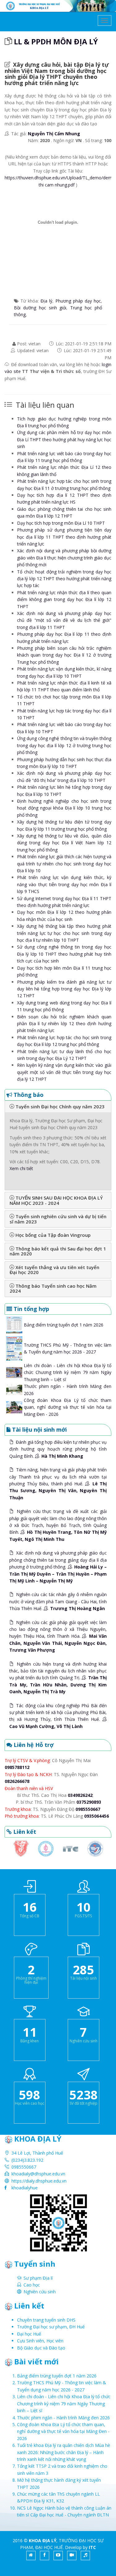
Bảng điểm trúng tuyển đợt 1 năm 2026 (64, 1325)
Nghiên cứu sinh (40, 2292)
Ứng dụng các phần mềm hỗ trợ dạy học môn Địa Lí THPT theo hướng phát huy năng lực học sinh (64, 439)
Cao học (32, 2285)
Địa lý (46, 301)
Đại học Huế (29, 2334)
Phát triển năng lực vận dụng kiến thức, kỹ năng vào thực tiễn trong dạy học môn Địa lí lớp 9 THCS (64, 884)
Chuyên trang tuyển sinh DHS (46, 2320)
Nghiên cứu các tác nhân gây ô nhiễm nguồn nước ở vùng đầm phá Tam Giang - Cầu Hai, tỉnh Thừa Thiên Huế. (58, 1601)
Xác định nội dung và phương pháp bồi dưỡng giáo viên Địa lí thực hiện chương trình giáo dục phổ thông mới (64, 558)
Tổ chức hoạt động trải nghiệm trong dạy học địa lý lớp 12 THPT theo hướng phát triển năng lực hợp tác (64, 579)
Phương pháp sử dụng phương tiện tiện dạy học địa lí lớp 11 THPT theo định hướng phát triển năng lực (64, 537)
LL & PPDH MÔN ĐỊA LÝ (56, 41)
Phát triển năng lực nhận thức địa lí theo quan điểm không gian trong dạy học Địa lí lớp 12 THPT (64, 599)
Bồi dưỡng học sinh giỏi (40, 308)
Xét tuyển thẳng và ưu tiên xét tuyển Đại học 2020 (54, 1270)
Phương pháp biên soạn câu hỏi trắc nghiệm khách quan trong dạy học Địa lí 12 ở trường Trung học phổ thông (64, 655)
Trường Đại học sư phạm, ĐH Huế (51, 2327)
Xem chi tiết (21, 1168)
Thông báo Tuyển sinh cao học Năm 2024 (53, 1288)
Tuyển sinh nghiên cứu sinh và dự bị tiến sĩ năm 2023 (58, 1219)
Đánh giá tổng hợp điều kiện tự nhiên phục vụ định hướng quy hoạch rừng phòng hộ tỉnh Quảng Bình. (58, 1449)
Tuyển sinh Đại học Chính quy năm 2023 (59, 1106)
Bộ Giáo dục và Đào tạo (41, 2348)
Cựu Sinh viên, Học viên (40, 2341)
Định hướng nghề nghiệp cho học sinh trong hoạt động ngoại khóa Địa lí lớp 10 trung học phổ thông (64, 808)
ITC (92, 2547)
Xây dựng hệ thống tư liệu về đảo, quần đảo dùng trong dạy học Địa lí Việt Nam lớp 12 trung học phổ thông (64, 843)
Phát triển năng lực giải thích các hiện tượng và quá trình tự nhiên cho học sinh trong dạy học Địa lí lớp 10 (64, 864)
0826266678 (17, 1781)
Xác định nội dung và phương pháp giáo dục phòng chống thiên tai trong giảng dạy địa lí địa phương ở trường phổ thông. (58, 1567)
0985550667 (88, 1809)
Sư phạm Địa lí (38, 2278)
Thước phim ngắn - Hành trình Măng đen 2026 (63, 2418)
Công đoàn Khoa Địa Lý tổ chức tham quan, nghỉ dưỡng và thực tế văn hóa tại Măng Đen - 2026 (68, 1407)
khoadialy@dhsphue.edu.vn (38, 2174)
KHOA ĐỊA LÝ (43, 2540)
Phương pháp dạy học (78, 301)
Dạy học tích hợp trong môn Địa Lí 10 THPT (61, 523)
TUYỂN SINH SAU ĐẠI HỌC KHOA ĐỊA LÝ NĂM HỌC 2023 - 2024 (56, 1200)
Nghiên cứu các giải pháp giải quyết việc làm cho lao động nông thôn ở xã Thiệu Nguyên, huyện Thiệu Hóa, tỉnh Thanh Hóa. (58, 1636)
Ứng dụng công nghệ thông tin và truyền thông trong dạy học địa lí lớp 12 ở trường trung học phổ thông (64, 745)
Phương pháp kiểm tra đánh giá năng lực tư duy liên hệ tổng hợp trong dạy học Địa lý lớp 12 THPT (64, 989)
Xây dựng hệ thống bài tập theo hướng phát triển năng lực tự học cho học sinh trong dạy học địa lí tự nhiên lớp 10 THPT (64, 933)
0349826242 (80, 1795)
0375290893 (89, 1802)
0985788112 (17, 1767)
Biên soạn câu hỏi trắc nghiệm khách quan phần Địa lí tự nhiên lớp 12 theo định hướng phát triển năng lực (64, 1024)
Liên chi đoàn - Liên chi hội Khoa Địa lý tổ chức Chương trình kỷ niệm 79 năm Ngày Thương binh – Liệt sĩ (68, 1372)
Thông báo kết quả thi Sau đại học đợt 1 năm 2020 (58, 1251)
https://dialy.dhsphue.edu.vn (39, 2181)
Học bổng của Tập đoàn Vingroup (52, 1235)
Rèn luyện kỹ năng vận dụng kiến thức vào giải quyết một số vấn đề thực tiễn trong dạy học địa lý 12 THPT (64, 1072)
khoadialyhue (25, 2188)
